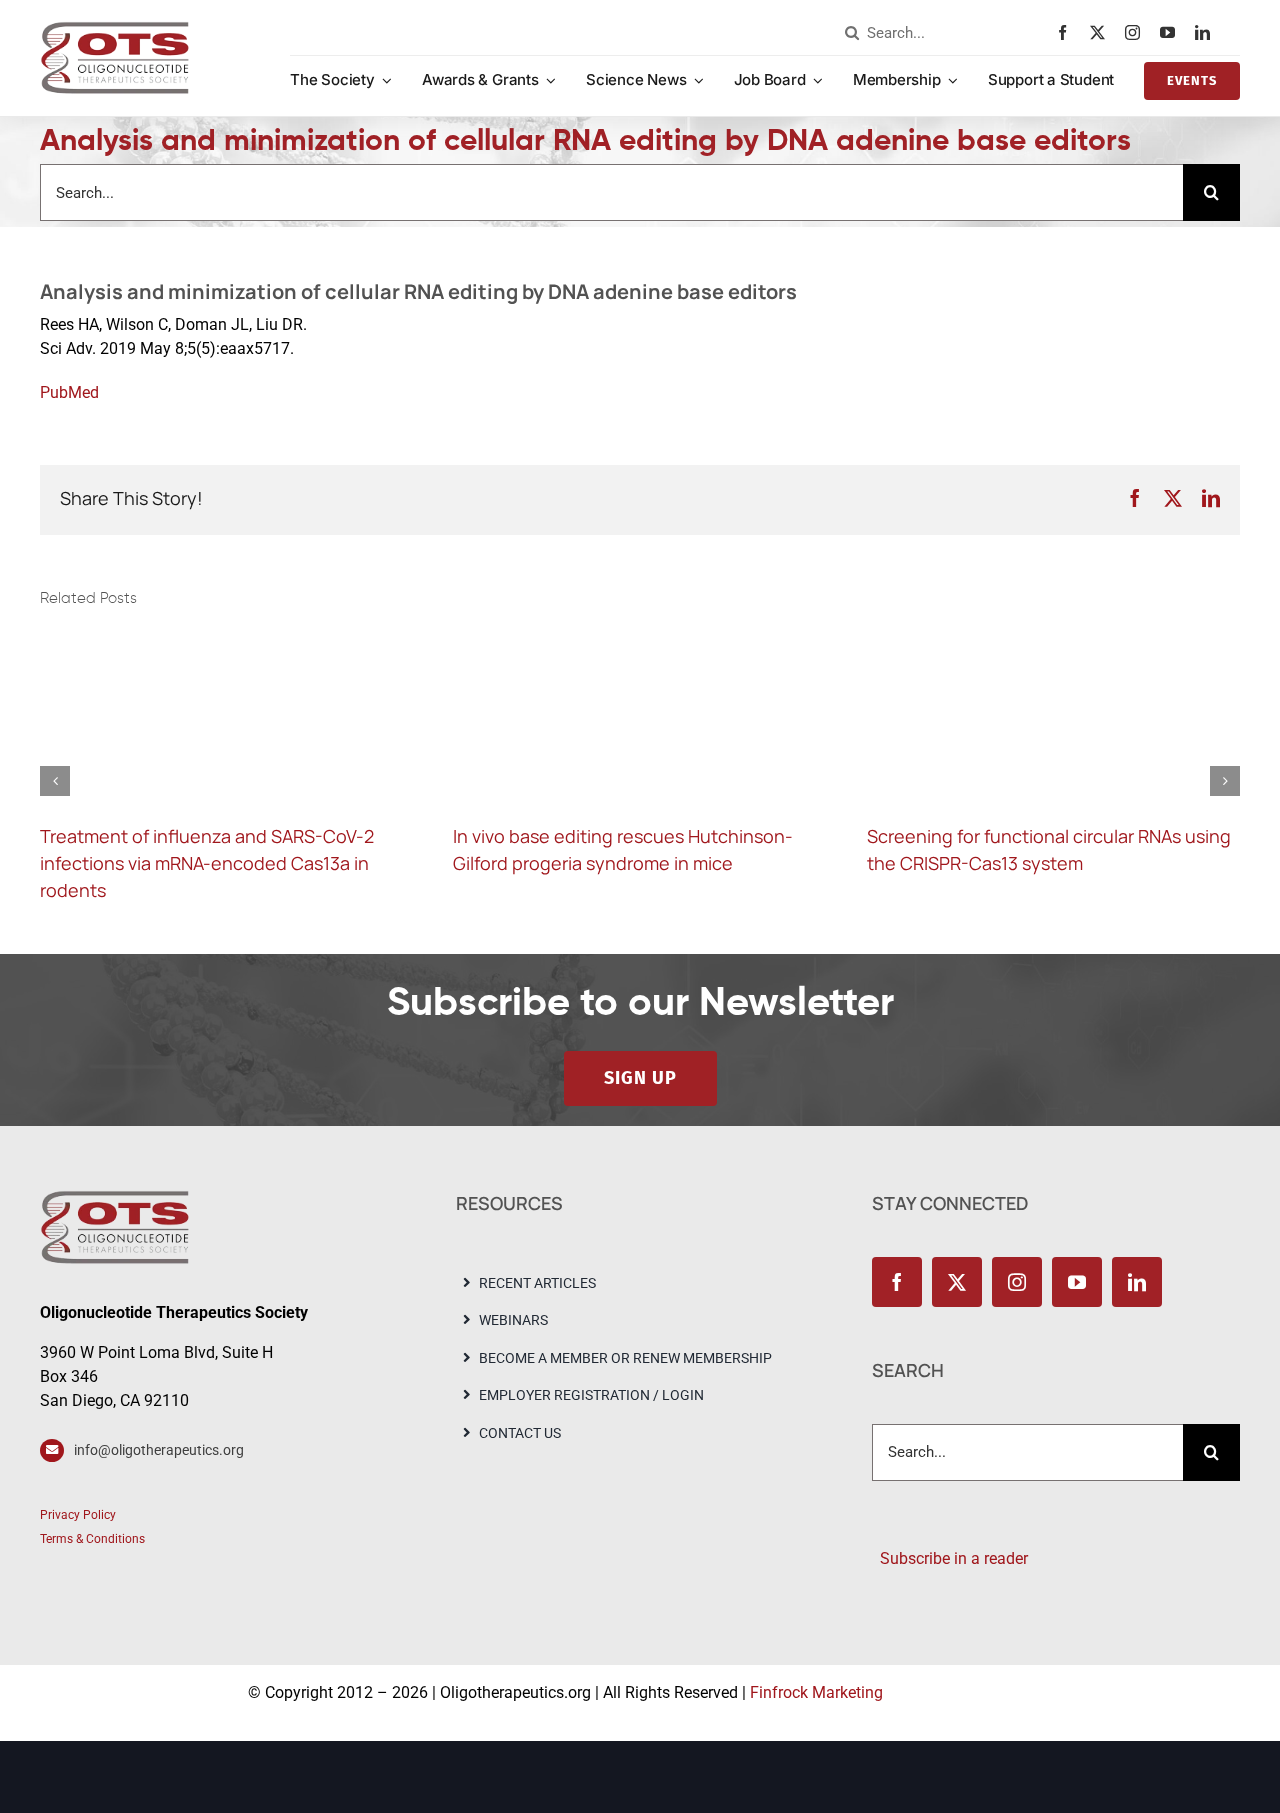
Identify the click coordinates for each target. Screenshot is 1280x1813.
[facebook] (1067, 32)
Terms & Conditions (92, 1539)
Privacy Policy (78, 1515)
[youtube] (1172, 32)
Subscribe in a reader (950, 1558)
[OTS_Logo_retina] (115, 28)
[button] (55, 781)
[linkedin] (1207, 32)
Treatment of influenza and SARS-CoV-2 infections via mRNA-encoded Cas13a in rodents (207, 863)
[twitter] (1102, 32)
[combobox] (946, 33)
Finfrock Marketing (816, 1692)
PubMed (69, 392)
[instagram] (1137, 32)
